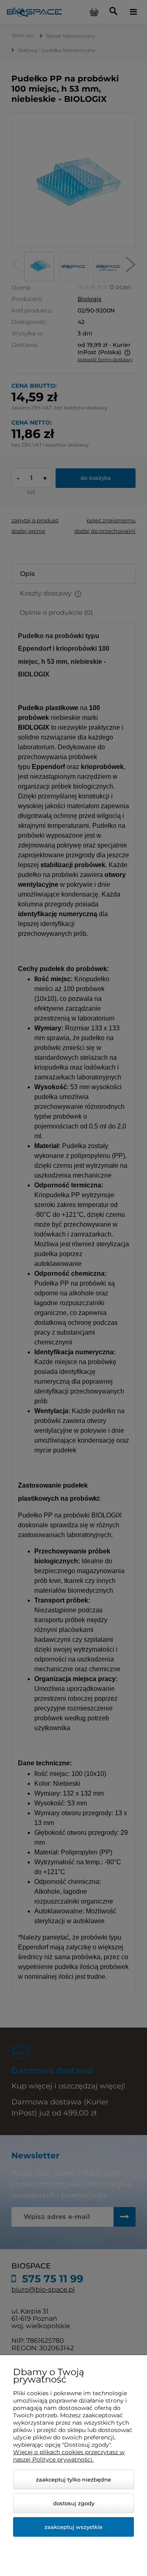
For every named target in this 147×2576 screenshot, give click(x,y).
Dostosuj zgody (74, 2503)
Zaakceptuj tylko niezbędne (73, 2479)
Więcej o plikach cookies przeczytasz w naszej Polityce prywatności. (69, 2456)
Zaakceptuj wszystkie (73, 2527)
